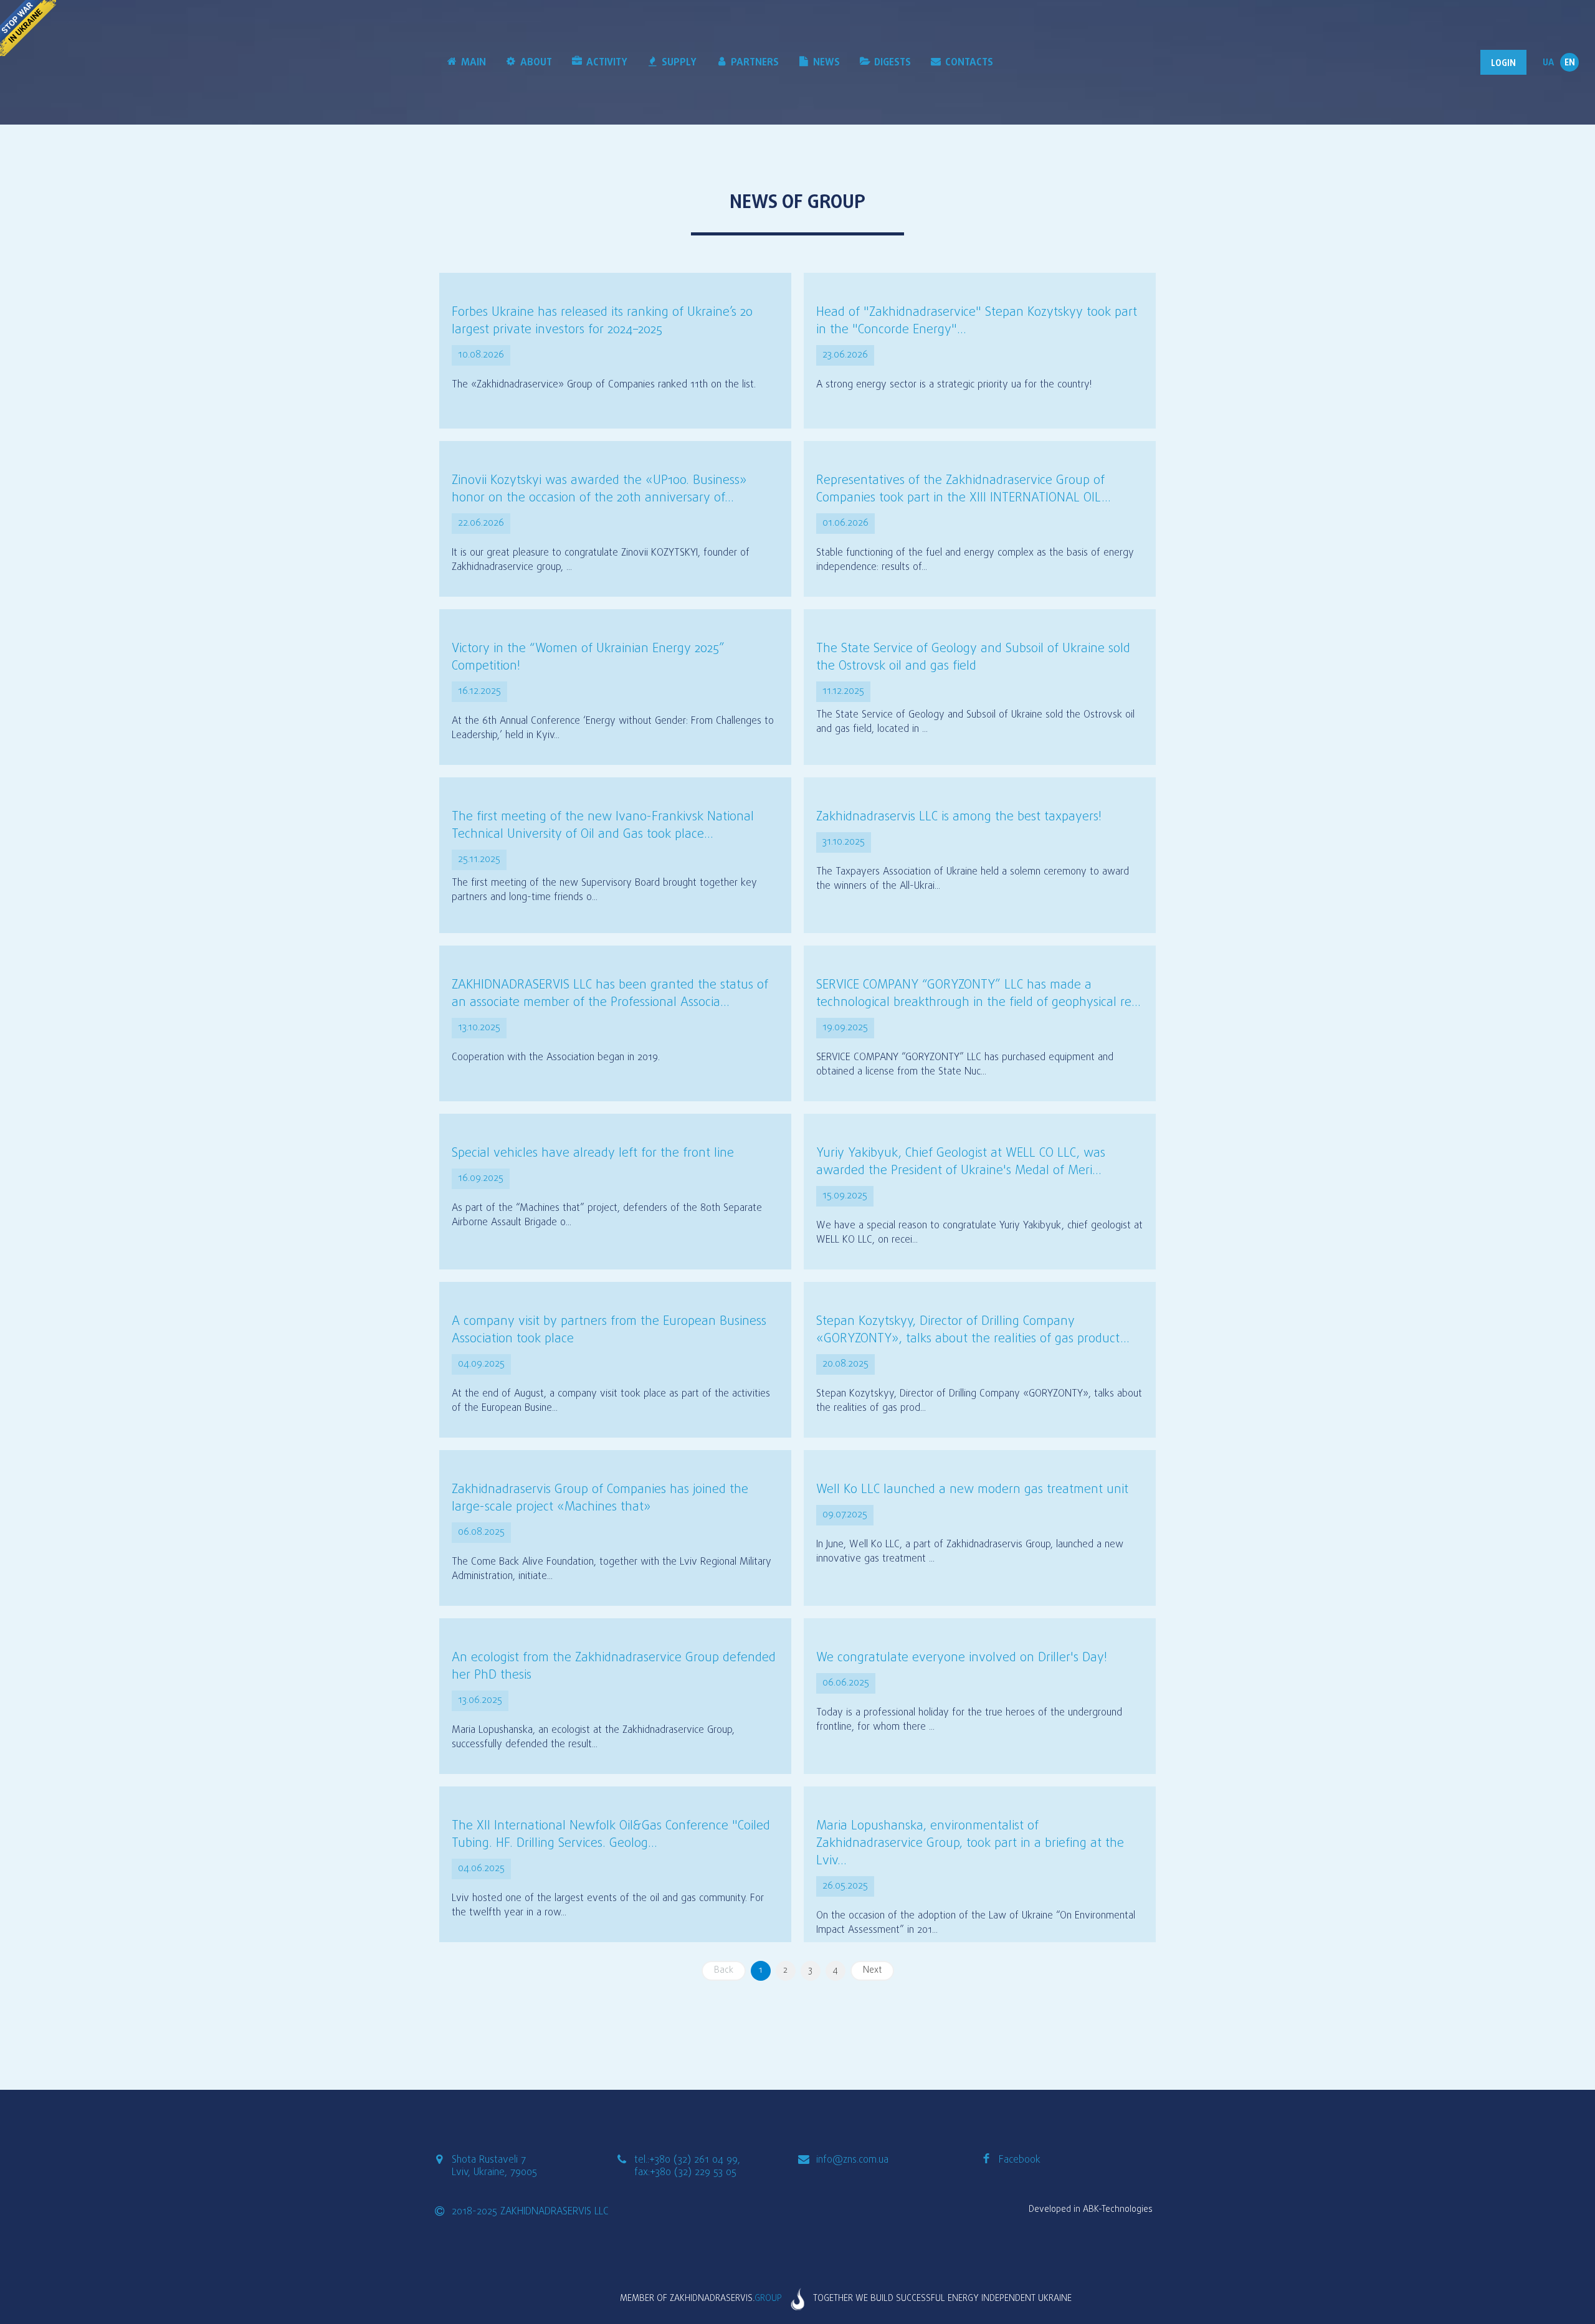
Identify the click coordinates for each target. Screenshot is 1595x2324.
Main (474, 63)
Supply (679, 63)
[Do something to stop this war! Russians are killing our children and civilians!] (28, 28)
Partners (755, 63)
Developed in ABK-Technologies (1091, 2210)
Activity (607, 63)
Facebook (1020, 2160)
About (536, 63)
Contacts (969, 63)
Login (1503, 64)
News (826, 63)
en (1570, 63)
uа (1548, 63)
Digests (893, 63)
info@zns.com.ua (852, 2160)
